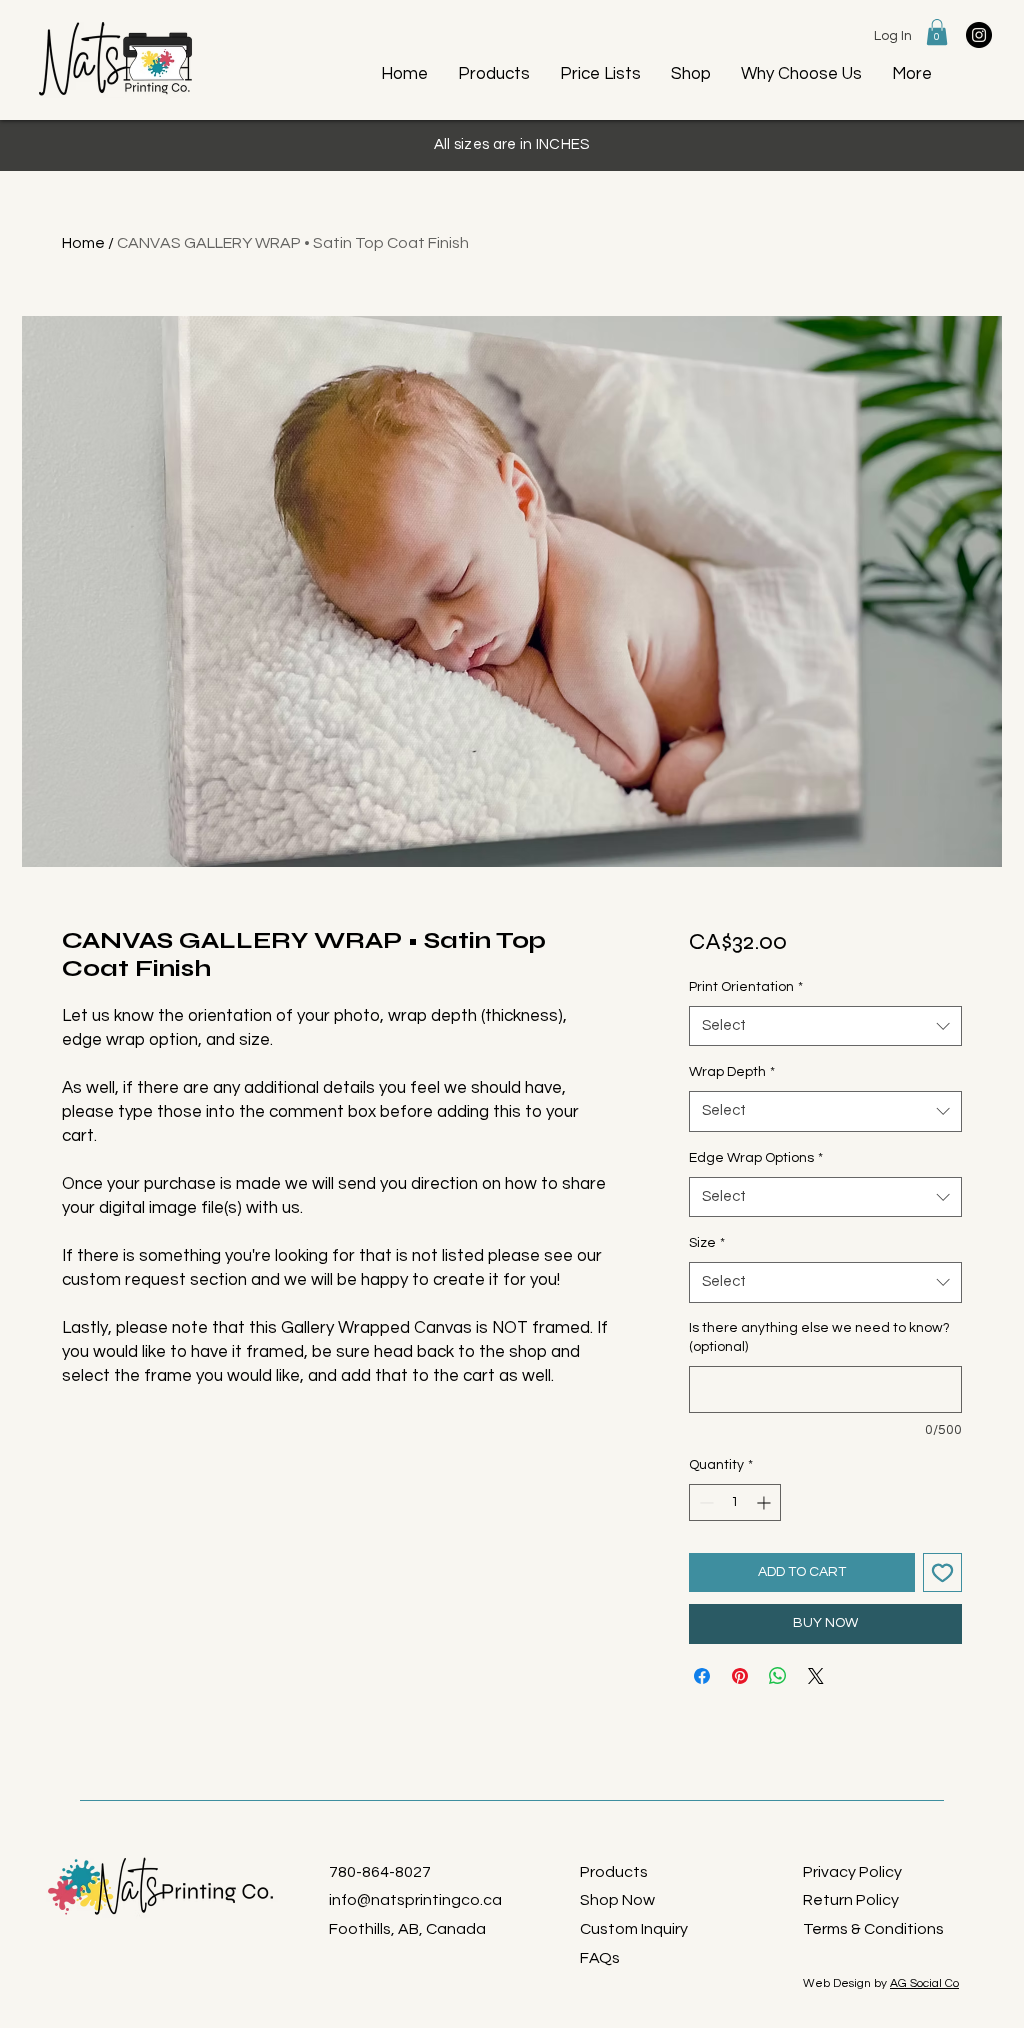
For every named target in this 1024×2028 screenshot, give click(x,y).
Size (707, 1243)
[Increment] (765, 1502)
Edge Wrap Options (756, 1158)
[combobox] (825, 1026)
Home (83, 243)
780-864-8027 (380, 1872)
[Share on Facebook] (702, 1676)
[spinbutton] (735, 1502)
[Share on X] (816, 1676)
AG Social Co (924, 1983)
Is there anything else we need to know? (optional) (819, 1338)
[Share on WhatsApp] (778, 1676)
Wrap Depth (732, 1072)
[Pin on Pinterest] (740, 1676)
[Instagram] (979, 35)
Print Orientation (746, 987)
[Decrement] (704, 1502)
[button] (937, 32)
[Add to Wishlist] (942, 1572)
